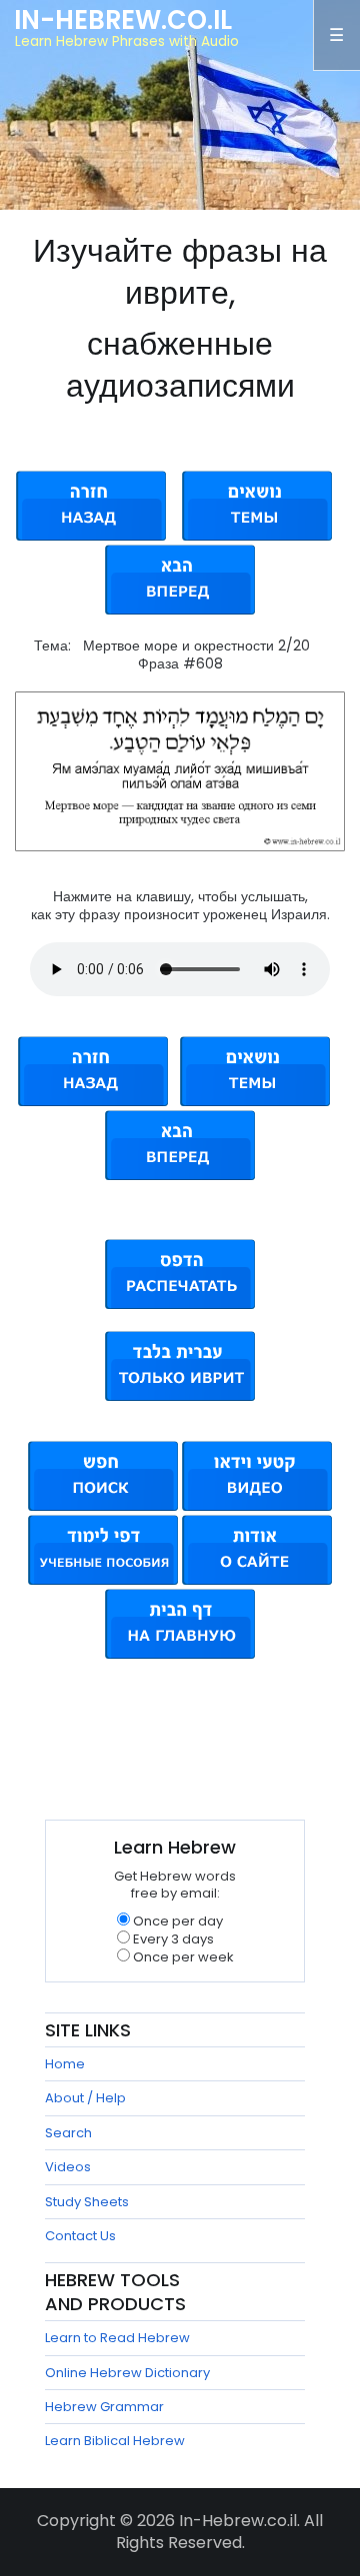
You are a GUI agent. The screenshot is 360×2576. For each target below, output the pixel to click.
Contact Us (80, 2236)
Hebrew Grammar (104, 2407)
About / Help (85, 2098)
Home (65, 2064)
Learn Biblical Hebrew (115, 2441)
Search (68, 2133)
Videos (68, 2167)
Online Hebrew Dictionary (127, 2373)
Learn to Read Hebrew (117, 2338)
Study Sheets (87, 2202)
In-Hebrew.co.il (123, 20)
